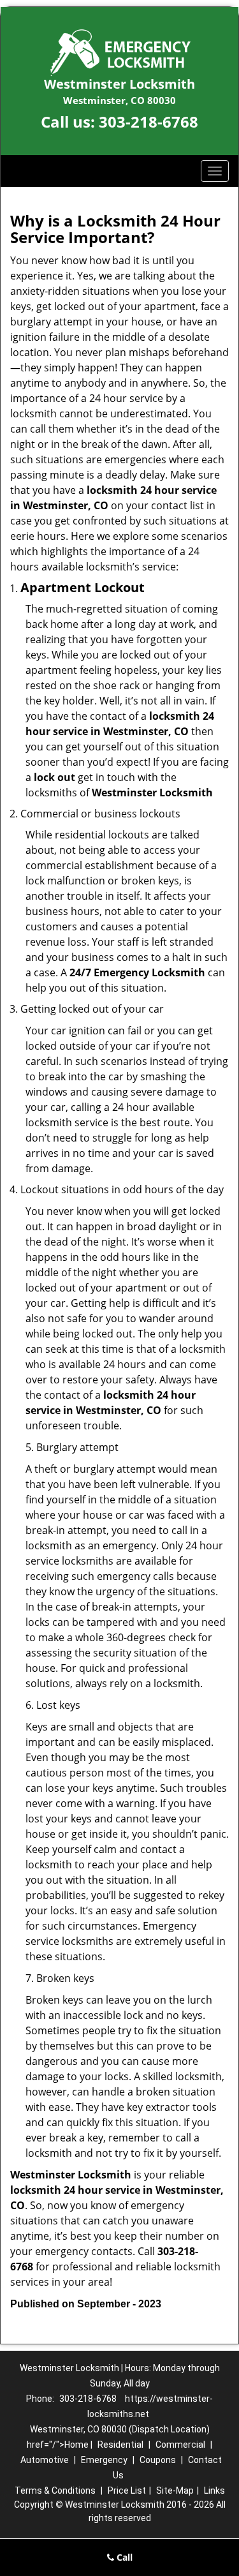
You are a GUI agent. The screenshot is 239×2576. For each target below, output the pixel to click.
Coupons (158, 2460)
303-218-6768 (148, 122)
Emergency (104, 2460)
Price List (127, 2490)
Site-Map (175, 2490)
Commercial (180, 2445)
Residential (120, 2445)
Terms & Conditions (55, 2490)
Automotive (45, 2460)
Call (123, 2557)
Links (214, 2490)
